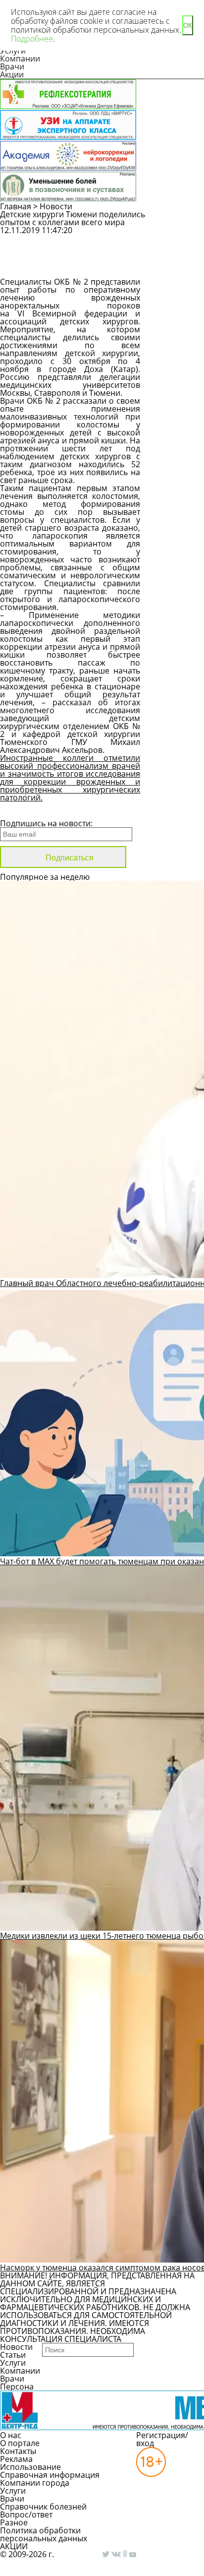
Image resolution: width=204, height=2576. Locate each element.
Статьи (13, 2355)
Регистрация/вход (162, 2439)
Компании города (35, 2483)
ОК (188, 26)
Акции (12, 74)
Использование (30, 2467)
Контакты (18, 2451)
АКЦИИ (14, 2546)
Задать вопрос (178, 239)
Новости (56, 206)
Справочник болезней (43, 2507)
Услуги (13, 2363)
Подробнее (32, 39)
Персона (17, 2387)
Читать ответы (179, 265)
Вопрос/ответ (26, 2515)
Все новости (33, 810)
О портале (20, 2443)
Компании (20, 59)
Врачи (12, 66)
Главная (16, 206)
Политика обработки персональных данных (44, 2534)
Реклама (16, 2459)
